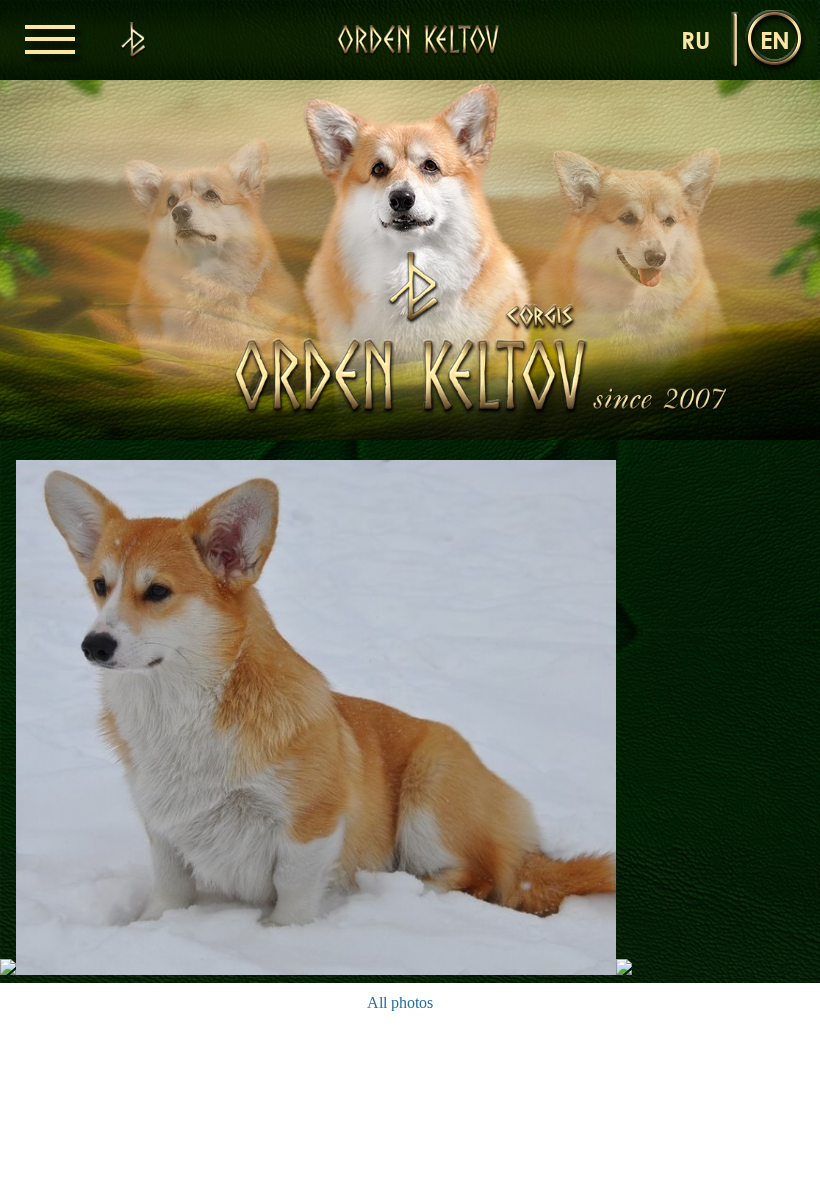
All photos (400, 1002)
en (775, 39)
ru (695, 39)
